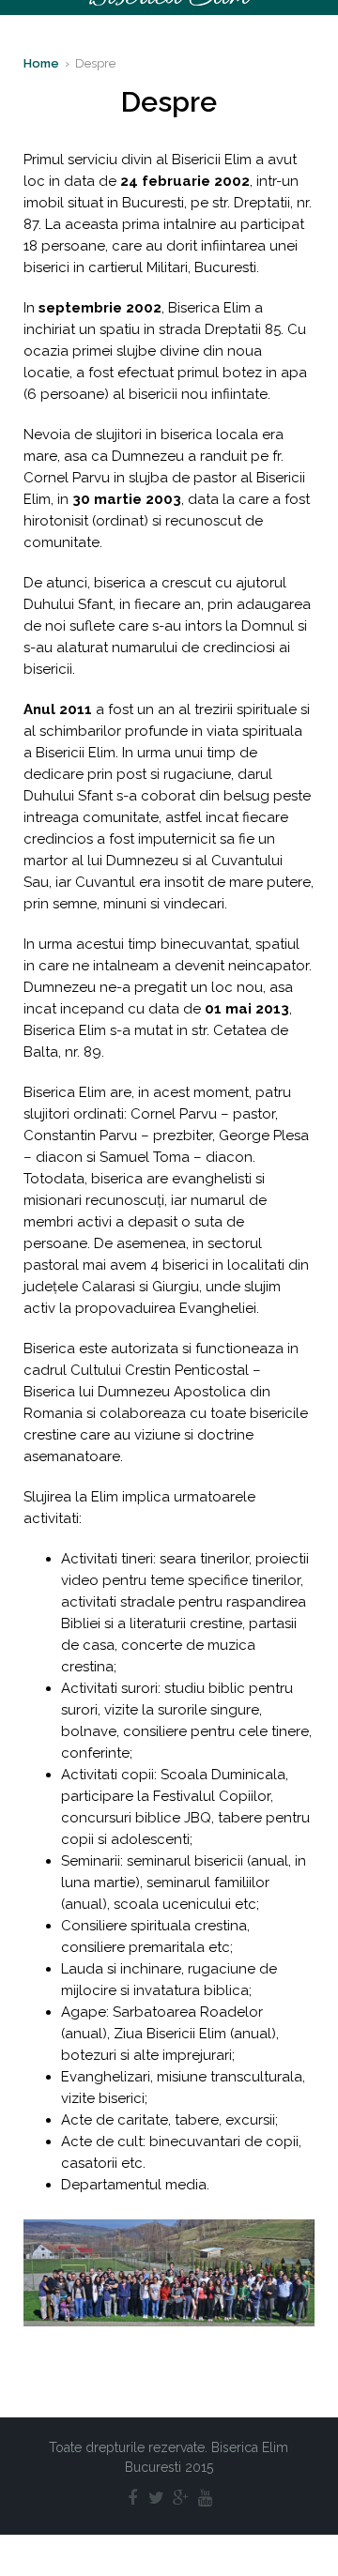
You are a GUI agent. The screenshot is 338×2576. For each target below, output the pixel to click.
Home (41, 63)
